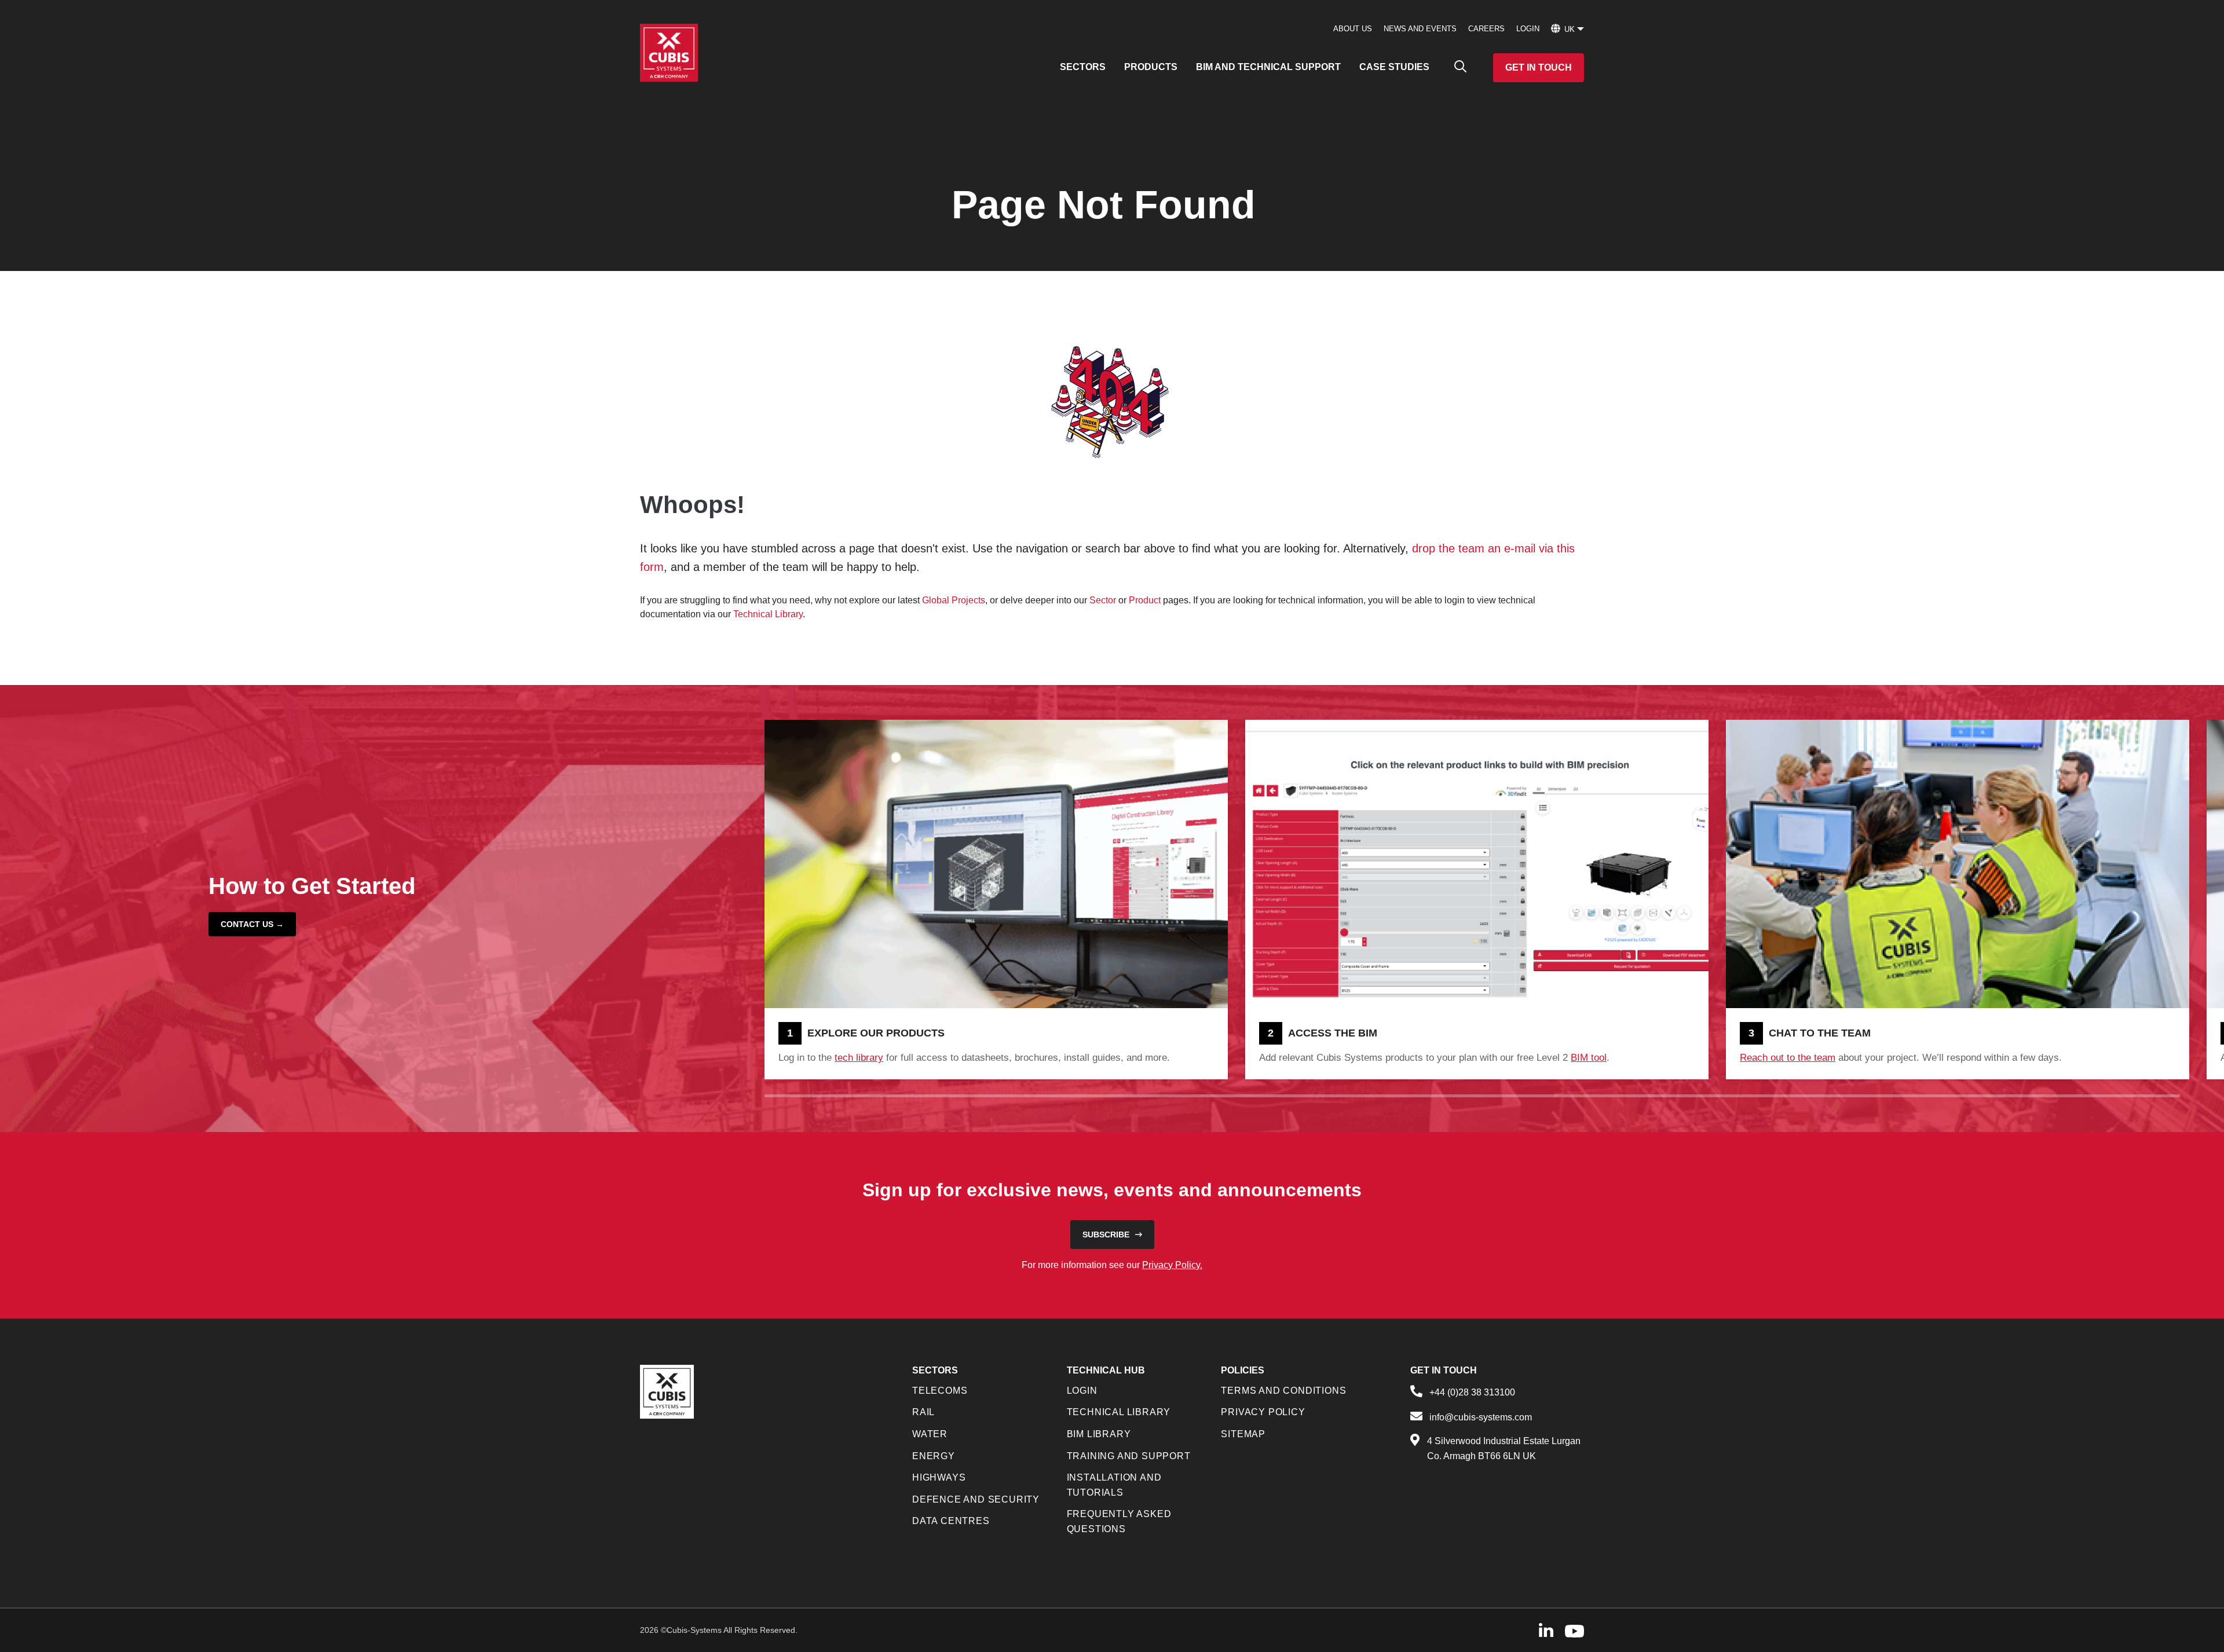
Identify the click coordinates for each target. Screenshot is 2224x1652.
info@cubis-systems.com (1481, 1417)
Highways (939, 1477)
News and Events (1420, 29)
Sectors (1083, 67)
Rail (923, 1412)
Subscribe (1106, 1235)
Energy (934, 1456)
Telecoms (940, 1391)
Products (1151, 67)
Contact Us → (252, 924)
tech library (859, 1058)
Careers (1486, 29)
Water (930, 1434)
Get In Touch (1539, 67)
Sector (1103, 600)
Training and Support (1129, 1456)
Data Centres (951, 1521)
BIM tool (1589, 1058)
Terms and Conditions (1283, 1391)
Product (1145, 600)
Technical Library (768, 614)
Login (1528, 29)
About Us (1353, 29)
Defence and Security (976, 1499)
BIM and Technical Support (1268, 67)
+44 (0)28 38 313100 (1472, 1392)
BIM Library (1099, 1434)
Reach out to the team (1788, 1058)
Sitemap (1243, 1434)
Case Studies (1394, 67)
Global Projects (954, 600)
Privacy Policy (1263, 1412)
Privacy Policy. (1172, 1265)
